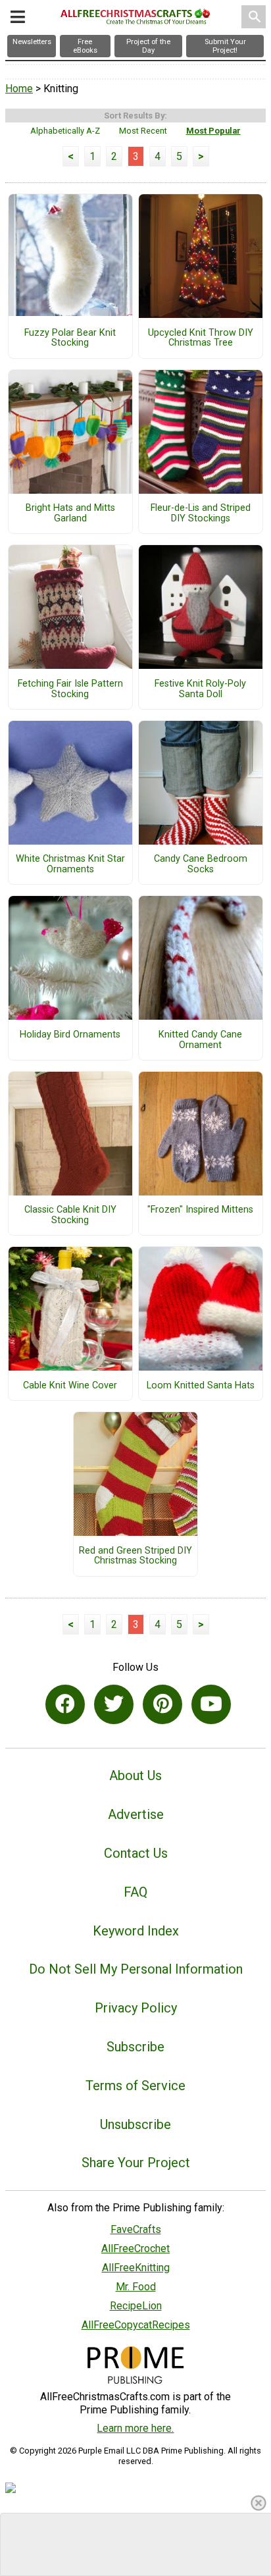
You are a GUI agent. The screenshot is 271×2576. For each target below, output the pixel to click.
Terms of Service (135, 2086)
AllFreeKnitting (136, 2268)
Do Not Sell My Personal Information (136, 1969)
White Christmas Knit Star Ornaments (70, 864)
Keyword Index (136, 1931)
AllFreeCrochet (135, 2248)
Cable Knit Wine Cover (70, 1386)
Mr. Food (136, 2287)
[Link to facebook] (65, 1704)
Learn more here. (135, 2428)
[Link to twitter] (114, 1704)
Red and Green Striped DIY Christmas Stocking (135, 1556)
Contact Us (136, 1853)
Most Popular (213, 131)
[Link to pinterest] (162, 1704)
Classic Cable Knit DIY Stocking (70, 1215)
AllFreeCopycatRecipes (136, 2325)
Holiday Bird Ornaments (70, 1035)
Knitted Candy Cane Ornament (200, 1040)
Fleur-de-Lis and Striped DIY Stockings (201, 513)
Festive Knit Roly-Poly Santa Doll (200, 689)
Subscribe (135, 2047)
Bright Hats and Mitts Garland (70, 513)
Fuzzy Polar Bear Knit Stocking (70, 338)
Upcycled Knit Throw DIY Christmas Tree (201, 338)
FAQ (135, 1892)
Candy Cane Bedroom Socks (201, 864)
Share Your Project (136, 2163)
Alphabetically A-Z (65, 131)
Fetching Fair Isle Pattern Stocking (70, 689)
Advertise (136, 1814)
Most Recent (143, 131)
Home (19, 89)
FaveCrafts (136, 2229)
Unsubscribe (135, 2124)
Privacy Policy (136, 2008)
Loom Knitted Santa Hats (201, 1386)
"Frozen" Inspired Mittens (200, 1210)
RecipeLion (136, 2306)
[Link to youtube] (211, 1704)
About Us (135, 1775)
